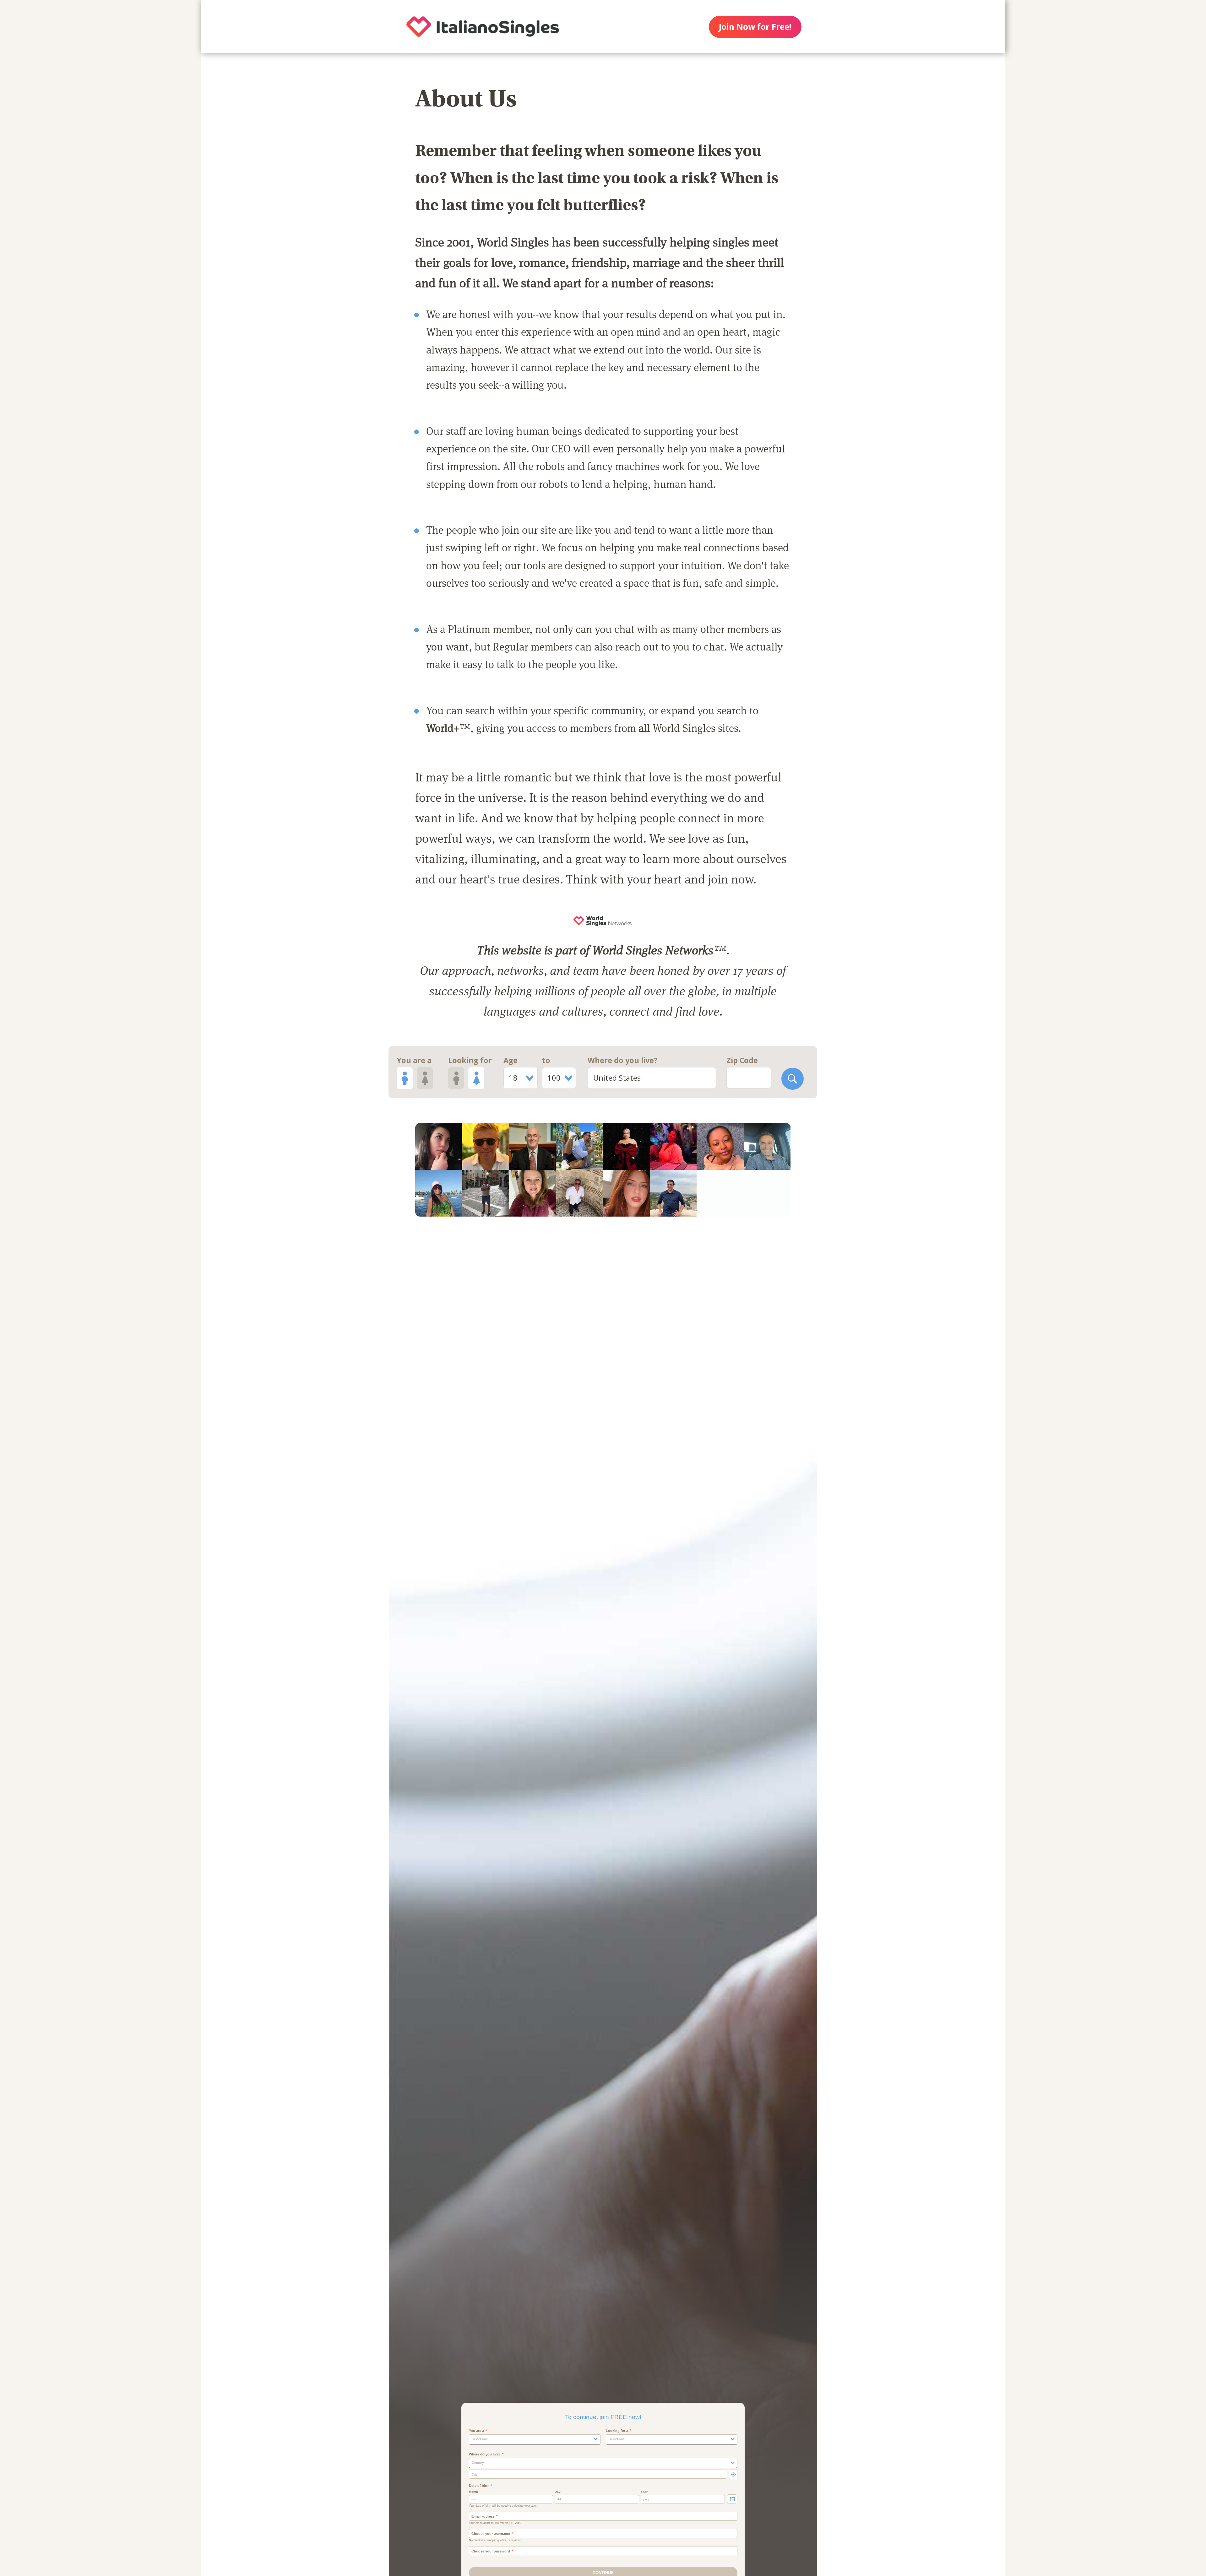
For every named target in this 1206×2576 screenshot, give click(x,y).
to (546, 1060)
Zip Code (742, 1060)
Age (511, 1060)
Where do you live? (623, 1060)
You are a (414, 1060)
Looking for (470, 1060)
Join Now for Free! (755, 27)
